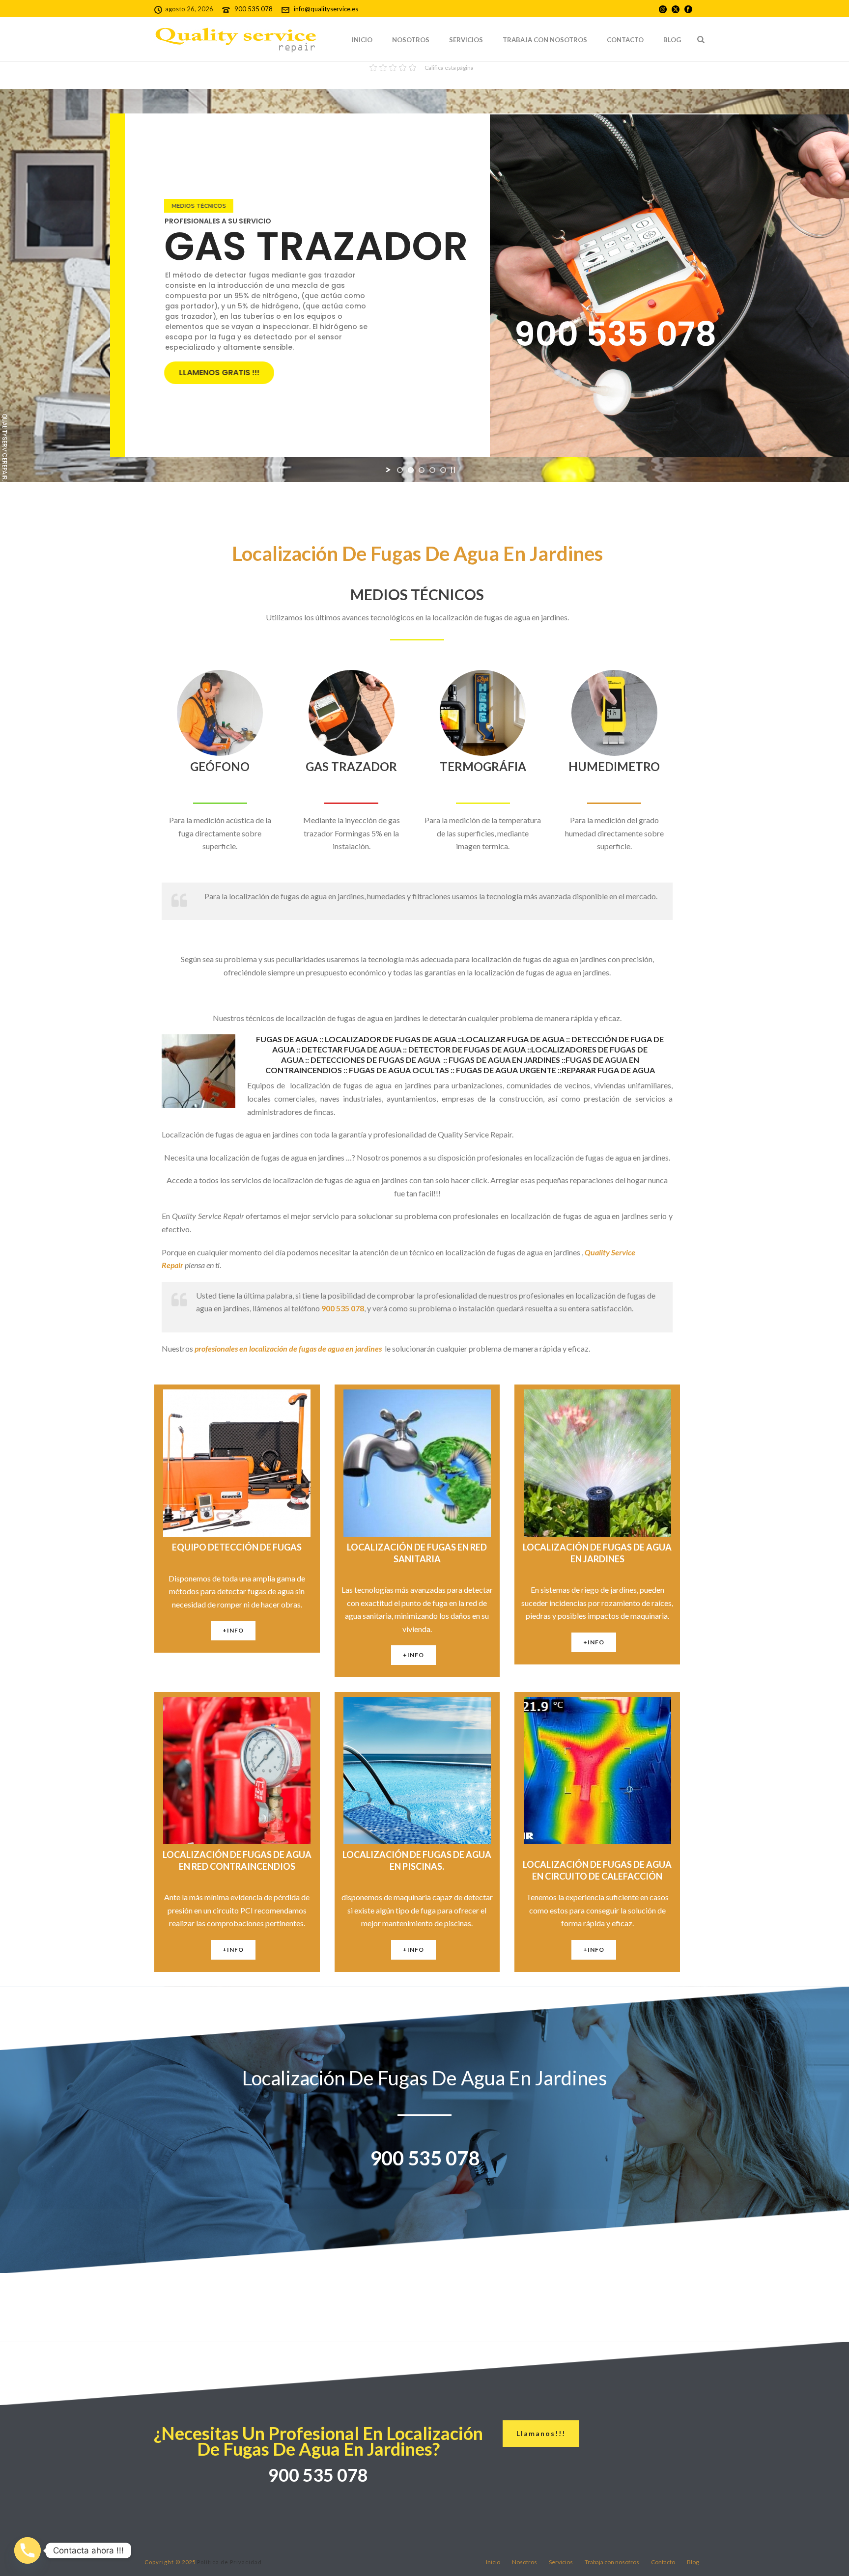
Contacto (625, 40)
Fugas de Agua (288, 1039)
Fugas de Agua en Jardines (505, 1060)
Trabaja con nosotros (545, 40)
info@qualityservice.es (326, 9)
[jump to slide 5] (443, 470)
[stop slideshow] (453, 470)
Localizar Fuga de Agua (514, 1039)
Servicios (466, 40)
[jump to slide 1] (400, 470)
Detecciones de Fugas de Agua (375, 1060)
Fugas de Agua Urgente (507, 1070)
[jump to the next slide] (201, 197)
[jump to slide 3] (422, 470)
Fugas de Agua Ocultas (400, 1070)
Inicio (362, 40)
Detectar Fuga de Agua (352, 1049)
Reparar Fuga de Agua (608, 1070)
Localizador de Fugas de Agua (391, 1039)
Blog (672, 40)
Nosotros (411, 40)
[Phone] (28, 2550)
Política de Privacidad (229, 2562)
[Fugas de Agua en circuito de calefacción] (442, 1060)
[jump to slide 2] (411, 470)
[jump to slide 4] (432, 470)
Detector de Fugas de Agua (468, 1049)
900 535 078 (254, 9)
